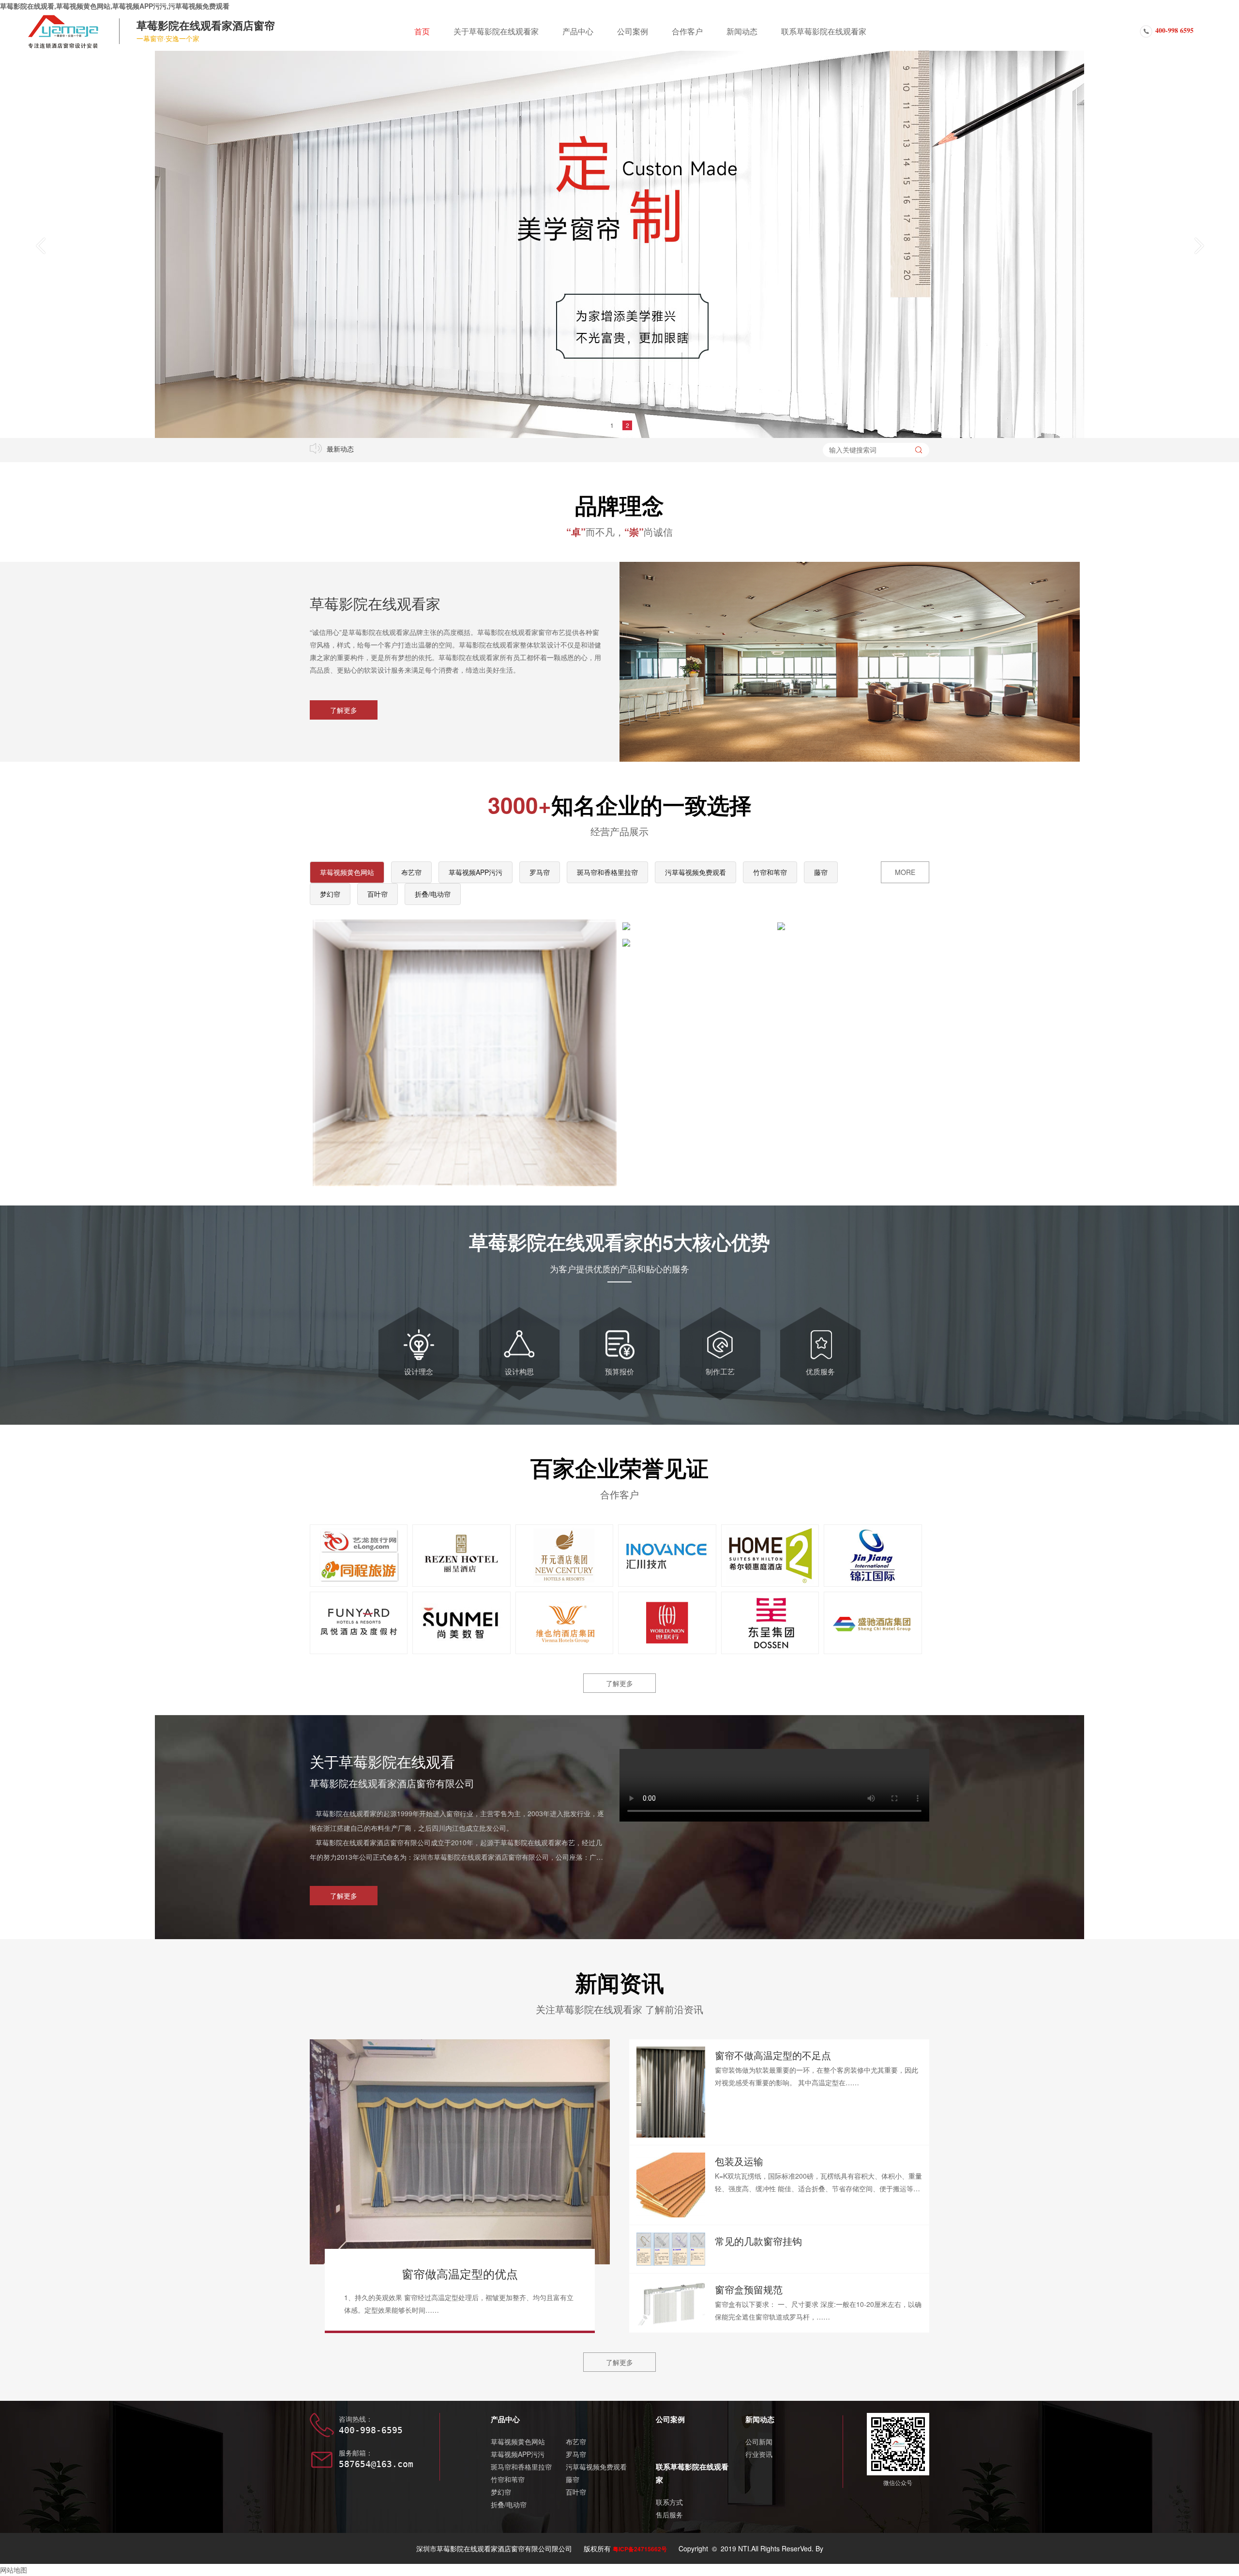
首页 (422, 31)
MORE (905, 872)
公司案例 (633, 31)
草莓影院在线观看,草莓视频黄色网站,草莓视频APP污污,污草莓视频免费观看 (115, 6)
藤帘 (821, 872)
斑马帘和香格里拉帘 (607, 872)
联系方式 (669, 2502)
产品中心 (578, 31)
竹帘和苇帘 (770, 872)
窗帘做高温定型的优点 (460, 2273)
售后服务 (669, 2515)
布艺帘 (411, 872)
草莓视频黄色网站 (347, 872)
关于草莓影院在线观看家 (496, 31)
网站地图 (14, 2570)
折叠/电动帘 (433, 894)
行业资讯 (759, 2454)
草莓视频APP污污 (476, 872)
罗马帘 (540, 872)
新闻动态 (742, 31)
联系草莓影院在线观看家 (824, 31)
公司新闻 (759, 2441)
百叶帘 (378, 894)
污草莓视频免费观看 (695, 872)
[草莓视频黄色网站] (465, 1053)
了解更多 (344, 710)
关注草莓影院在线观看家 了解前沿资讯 (619, 2009)
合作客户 (687, 31)
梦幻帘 (330, 894)
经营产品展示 (619, 831)
